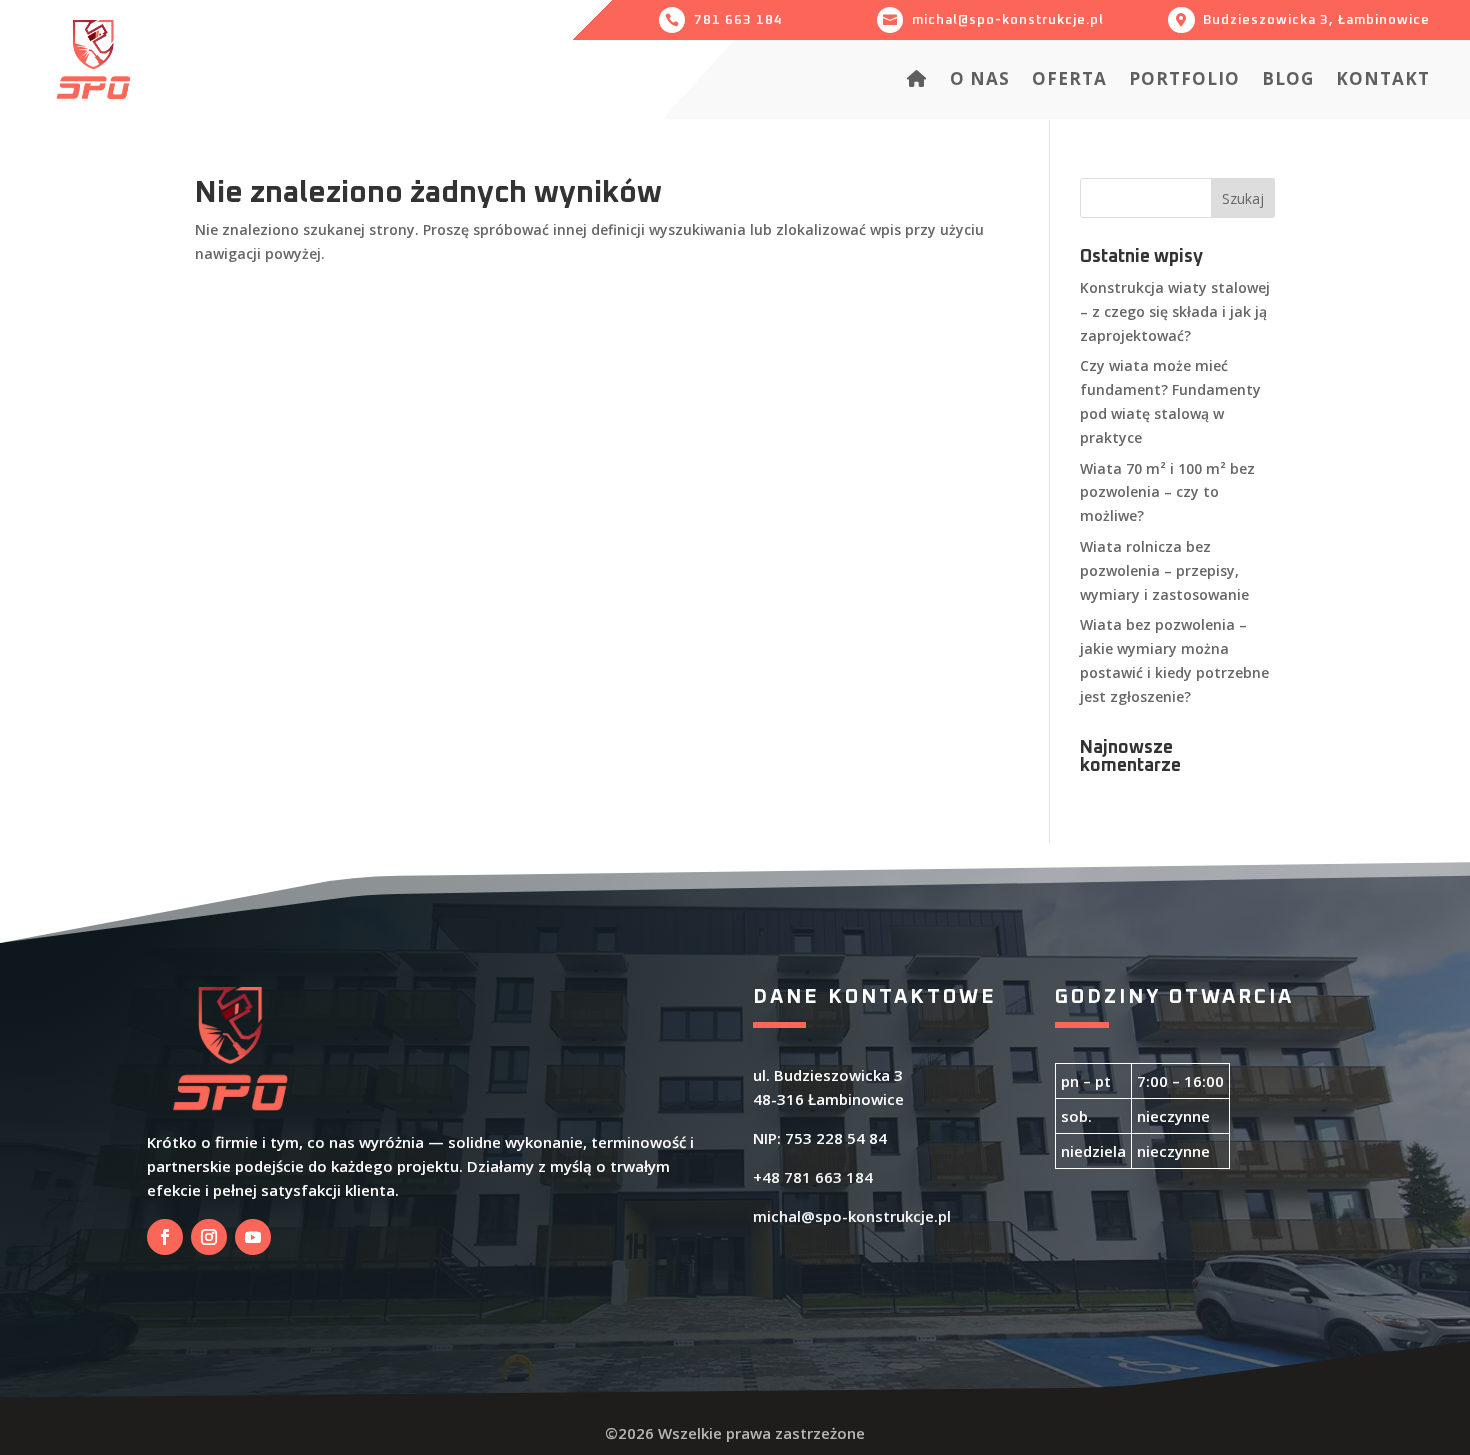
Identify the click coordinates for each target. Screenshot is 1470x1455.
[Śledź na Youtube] (253, 1237)
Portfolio (1184, 81)
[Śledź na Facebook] (165, 1237)
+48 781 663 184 (813, 1177)
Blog (1288, 81)
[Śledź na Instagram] (209, 1237)
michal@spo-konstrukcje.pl (852, 1216)
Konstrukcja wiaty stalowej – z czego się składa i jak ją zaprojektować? (1175, 311)
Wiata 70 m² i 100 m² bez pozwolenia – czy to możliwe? (1167, 492)
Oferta (1069, 81)
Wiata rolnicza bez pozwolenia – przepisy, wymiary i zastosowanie (1164, 570)
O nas (980, 81)
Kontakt (1383, 81)
